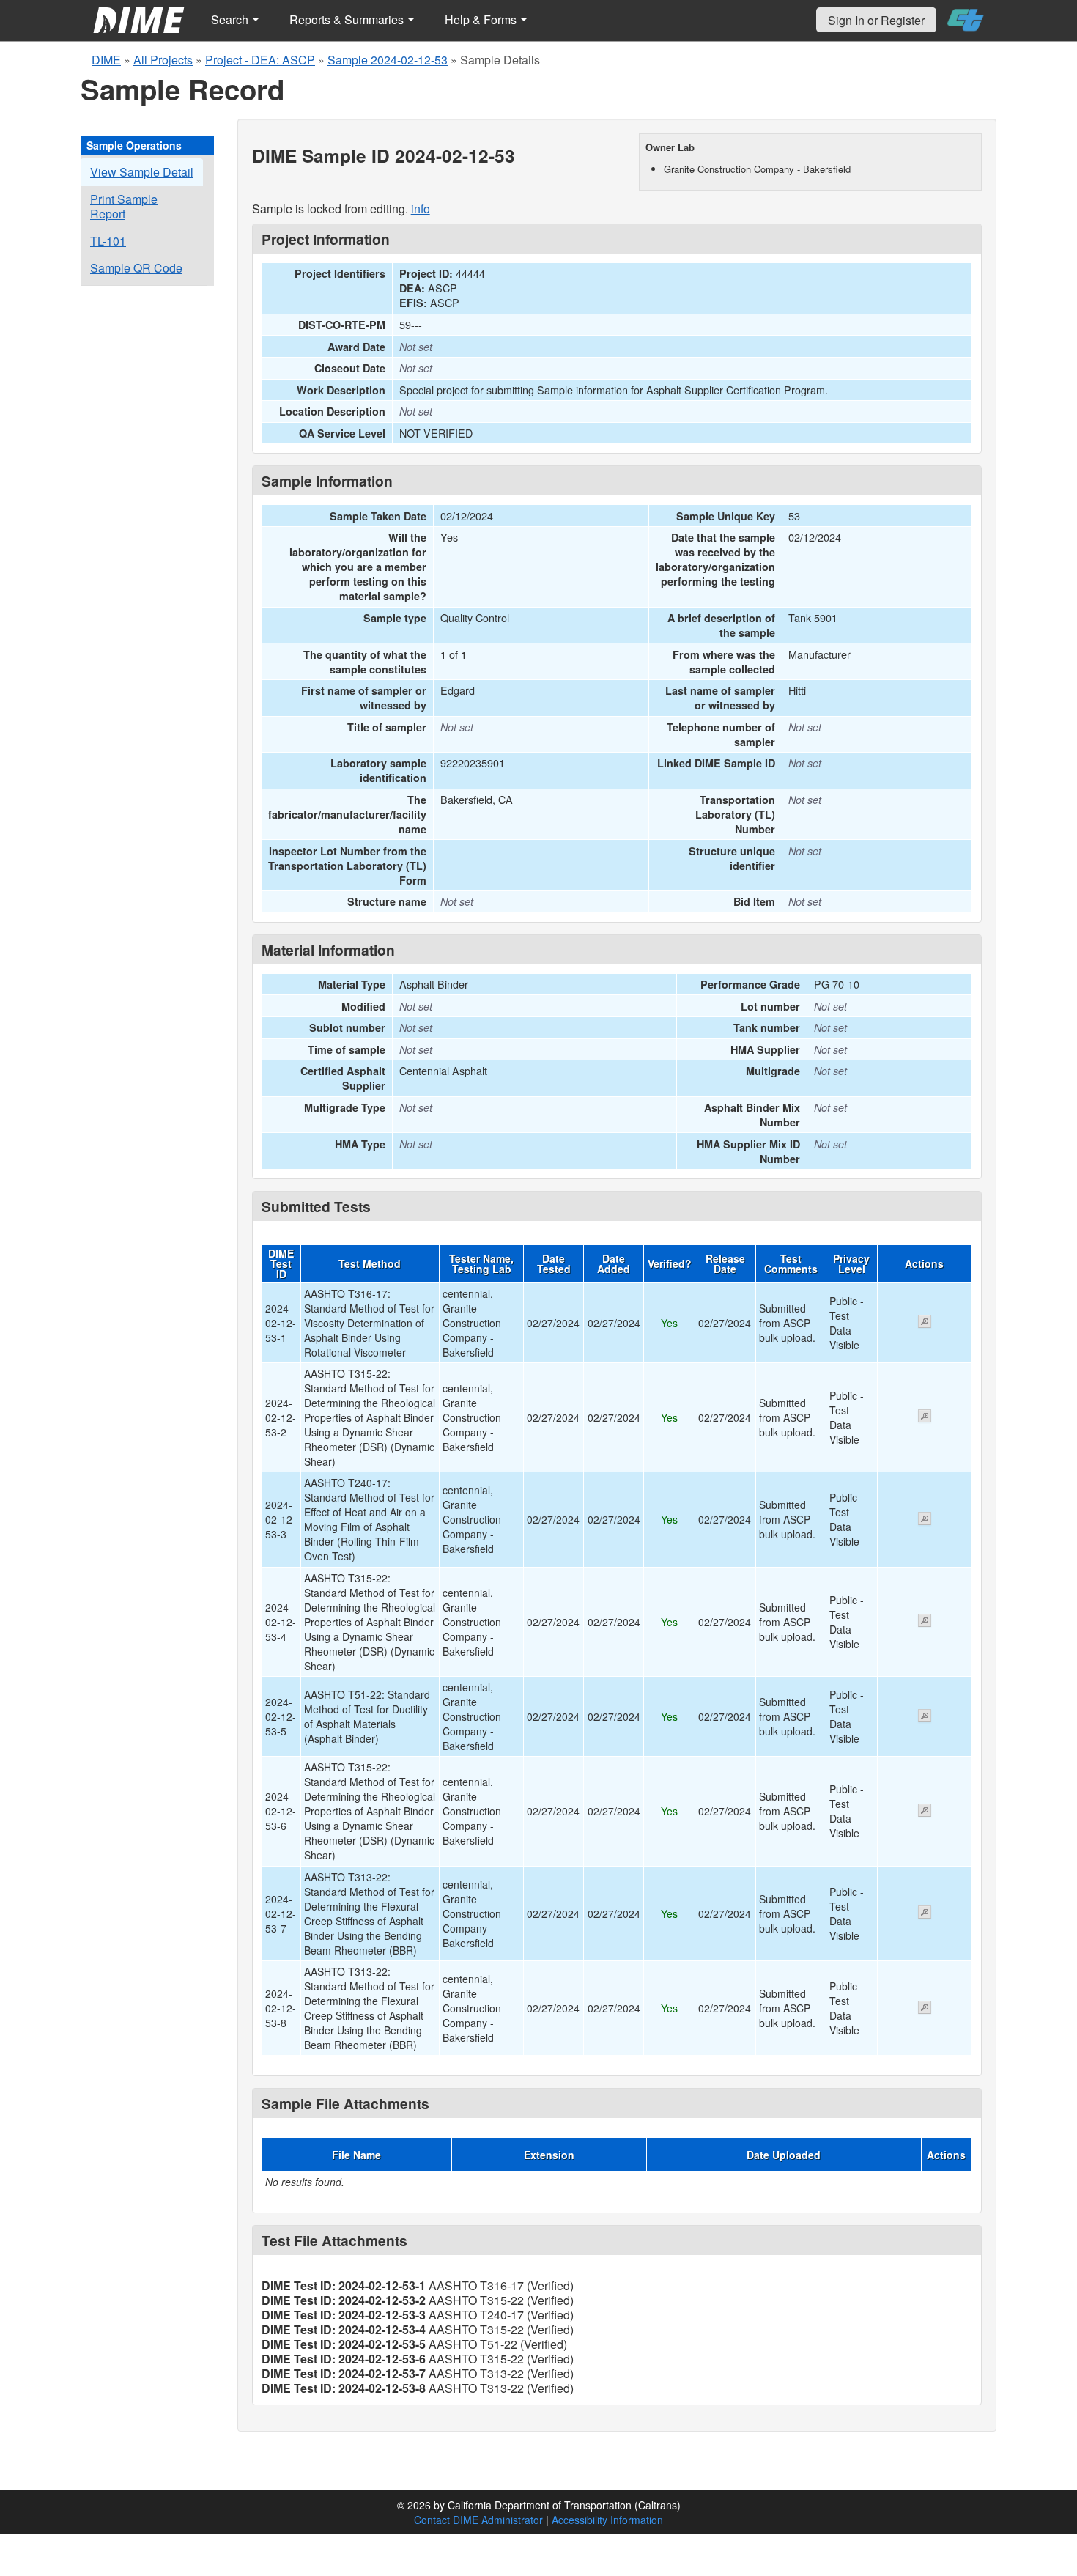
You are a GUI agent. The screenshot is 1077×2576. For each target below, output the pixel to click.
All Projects (163, 60)
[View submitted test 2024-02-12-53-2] (925, 1417)
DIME (106, 60)
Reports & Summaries (348, 19)
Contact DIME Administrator (478, 2520)
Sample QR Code (136, 268)
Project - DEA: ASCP (260, 60)
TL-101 (108, 241)
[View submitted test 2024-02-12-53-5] (925, 1717)
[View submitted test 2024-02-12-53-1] (925, 1323)
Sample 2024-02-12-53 (388, 60)
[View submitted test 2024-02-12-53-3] (925, 1520)
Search (231, 19)
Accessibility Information (607, 2520)
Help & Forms (482, 19)
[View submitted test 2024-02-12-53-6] (925, 1812)
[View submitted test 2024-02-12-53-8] (925, 2009)
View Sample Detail (142, 172)
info (421, 208)
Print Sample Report (124, 206)
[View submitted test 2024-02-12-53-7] (925, 1913)
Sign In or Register (876, 20)
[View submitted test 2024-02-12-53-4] (925, 1622)
